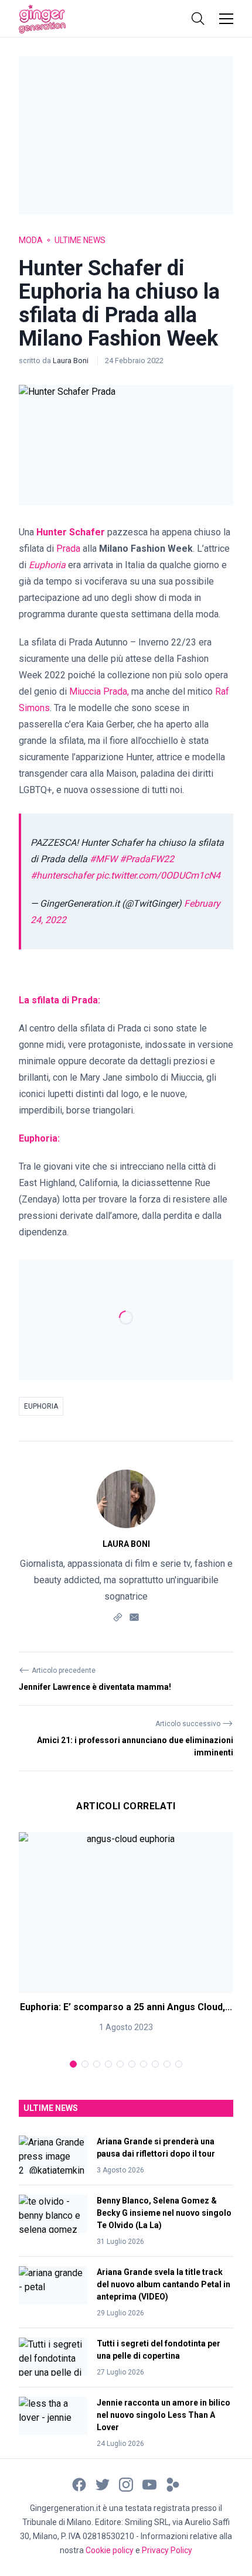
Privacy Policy (167, 2550)
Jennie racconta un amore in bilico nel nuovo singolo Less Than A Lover (164, 2415)
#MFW (103, 859)
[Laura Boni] (126, 1499)
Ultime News (80, 240)
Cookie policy (110, 2550)
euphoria (41, 1406)
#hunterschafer (62, 875)
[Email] (134, 1616)
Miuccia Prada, (99, 691)
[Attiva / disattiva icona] (198, 19)
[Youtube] (149, 2484)
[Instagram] (126, 2484)
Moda (31, 240)
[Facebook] (79, 2484)
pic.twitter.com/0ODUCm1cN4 (158, 875)
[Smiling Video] (173, 2484)
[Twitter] (103, 2484)
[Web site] (118, 1616)
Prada (68, 549)
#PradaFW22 (147, 859)
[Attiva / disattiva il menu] (226, 19)
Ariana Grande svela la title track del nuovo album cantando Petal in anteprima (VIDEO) (164, 2284)
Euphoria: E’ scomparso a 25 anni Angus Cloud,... (126, 2007)
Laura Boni (71, 361)
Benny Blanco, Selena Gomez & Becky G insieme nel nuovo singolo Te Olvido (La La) (164, 2213)
